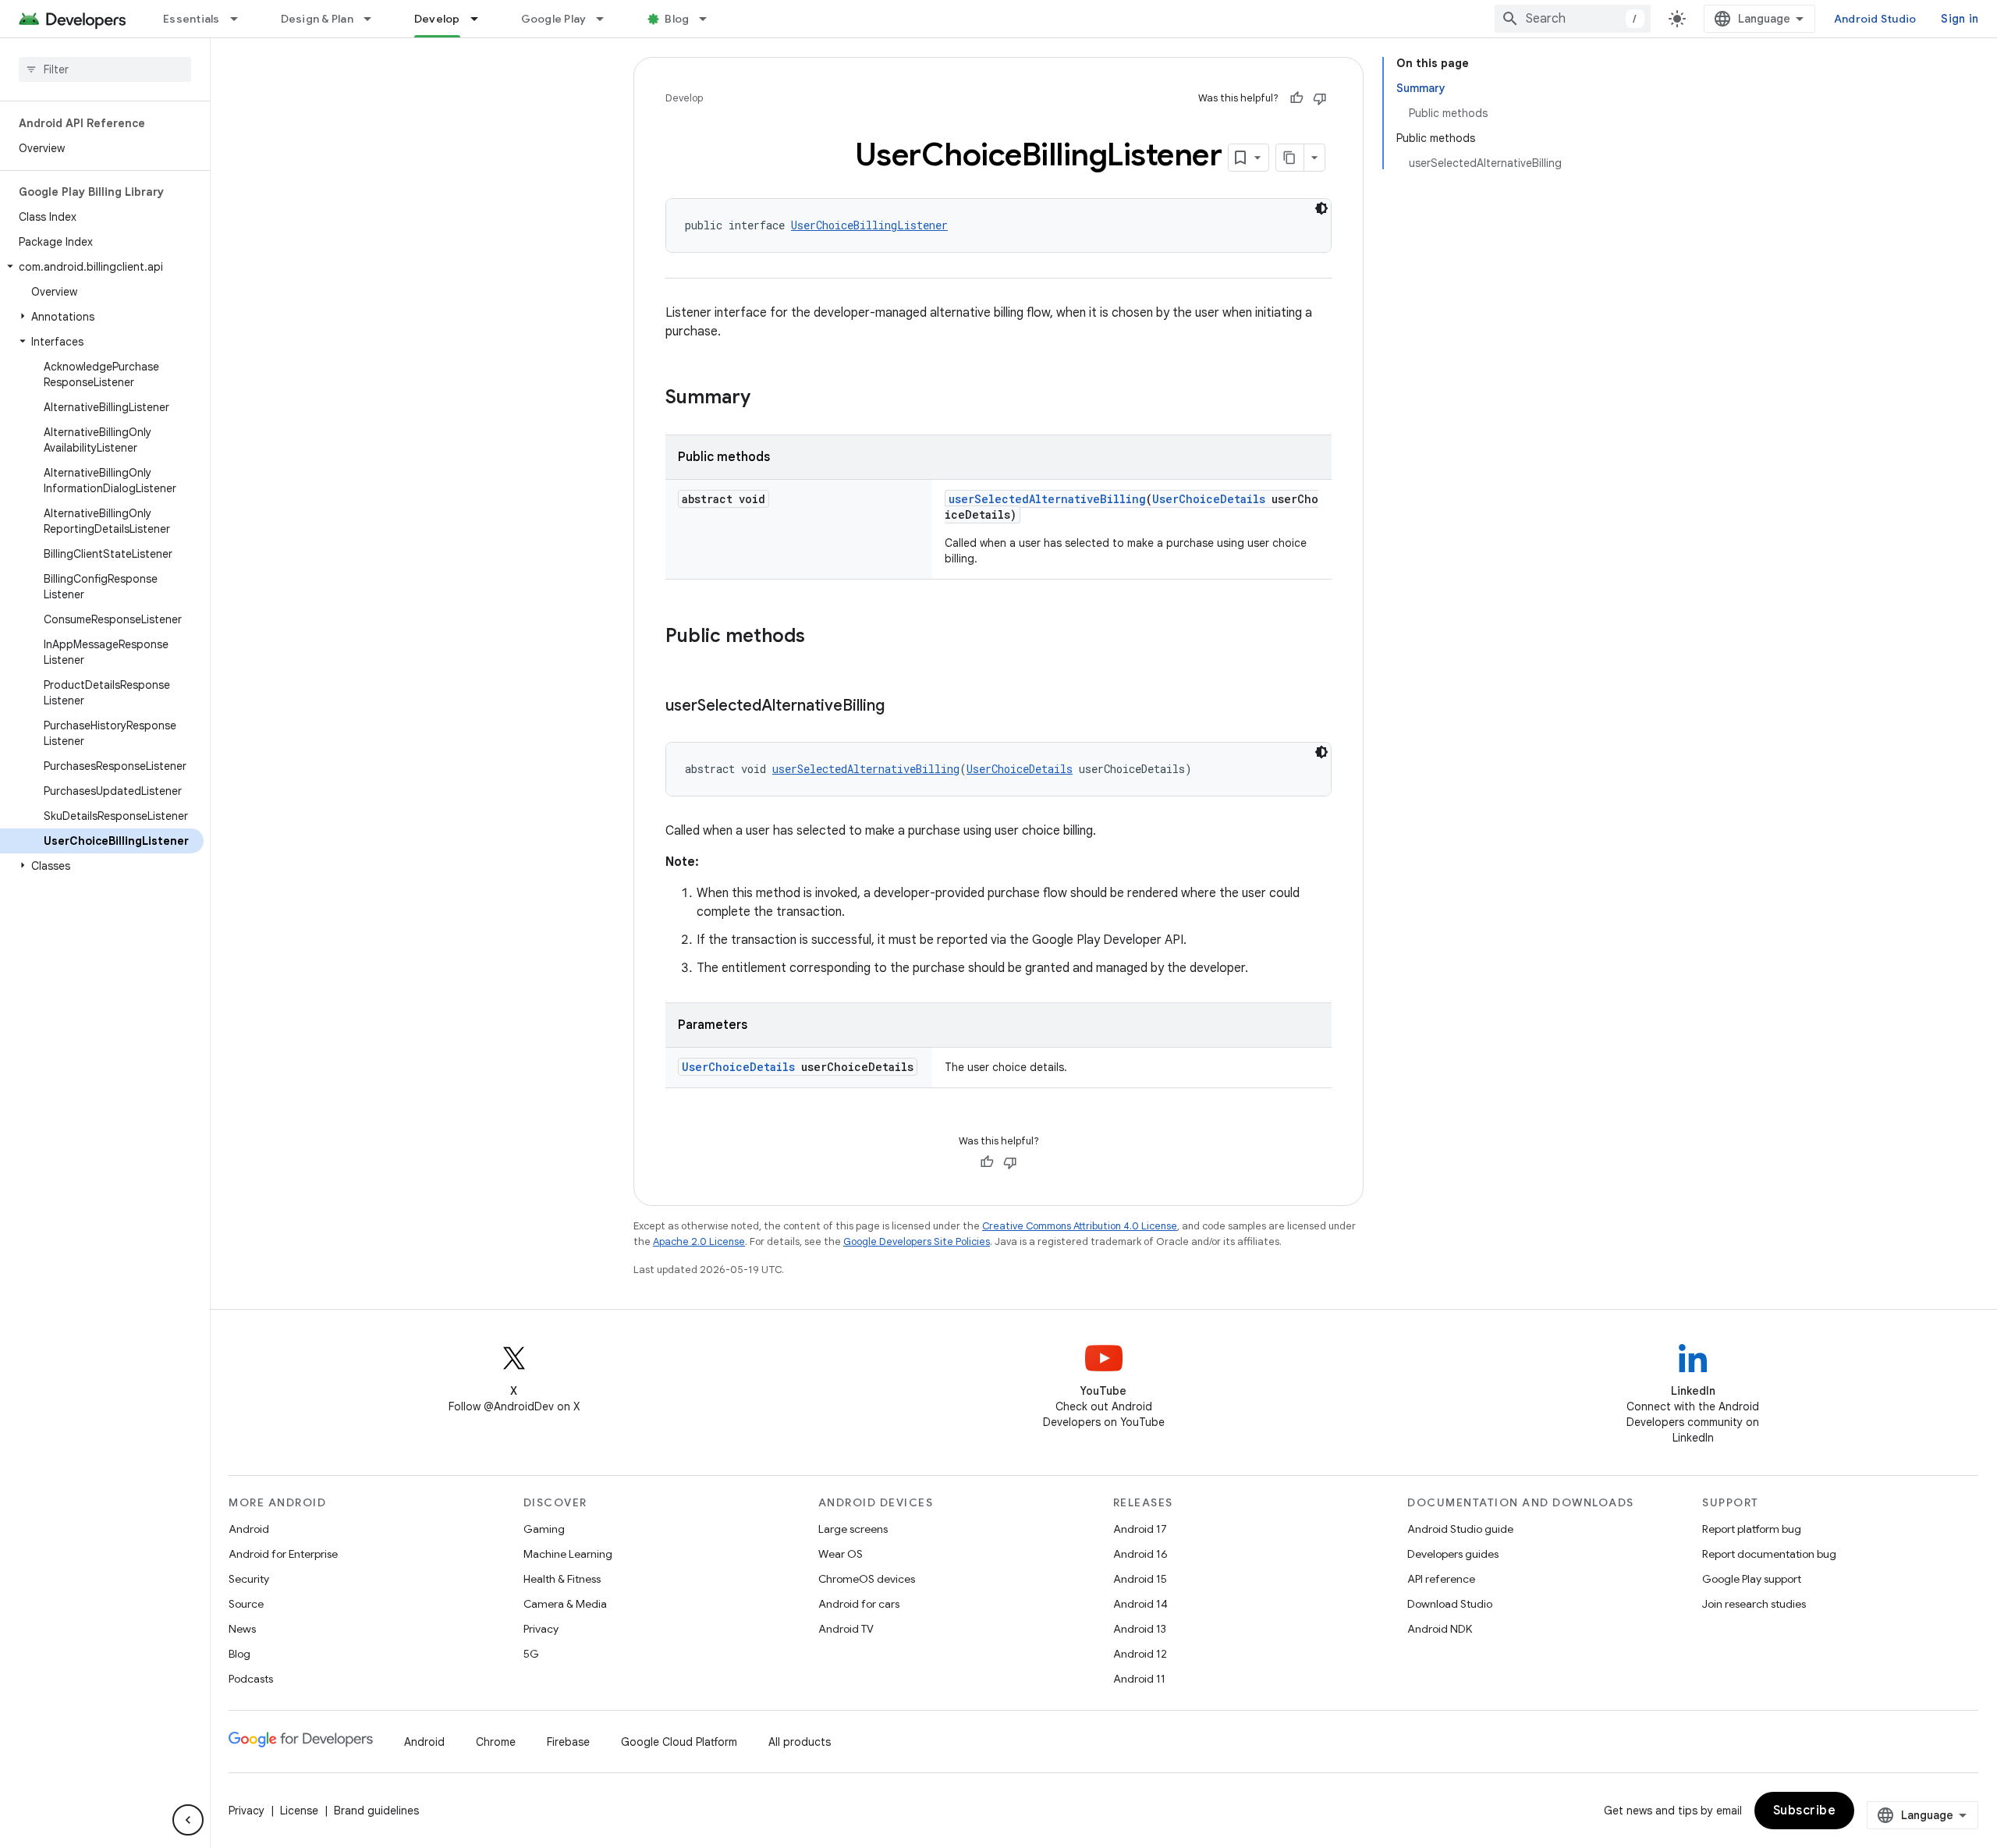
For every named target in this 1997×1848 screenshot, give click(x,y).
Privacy (541, 1629)
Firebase (568, 1742)
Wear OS (841, 1554)
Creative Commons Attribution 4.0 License (1080, 1226)
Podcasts (251, 1679)
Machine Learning (568, 1554)
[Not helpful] (1320, 98)
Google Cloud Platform (679, 1742)
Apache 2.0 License (699, 1241)
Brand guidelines (376, 1811)
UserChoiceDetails (1209, 499)
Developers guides (1453, 1554)
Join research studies (1754, 1604)
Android (249, 1529)
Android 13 (1140, 1629)
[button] (102, 267)
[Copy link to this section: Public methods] (821, 637)
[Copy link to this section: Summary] (766, 399)
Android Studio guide (1460, 1529)
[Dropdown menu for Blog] (710, 19)
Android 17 (1140, 1529)
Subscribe (1805, 1811)
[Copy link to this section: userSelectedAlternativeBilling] (900, 707)
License (299, 1811)
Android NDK (1440, 1629)
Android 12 (1140, 1654)
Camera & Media (565, 1604)
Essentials (192, 19)
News (242, 1629)
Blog (677, 19)
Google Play (554, 19)
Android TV (846, 1629)
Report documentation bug (1769, 1554)
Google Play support (1752, 1579)
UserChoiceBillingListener (869, 225)
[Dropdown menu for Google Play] (607, 19)
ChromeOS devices (867, 1579)
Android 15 (1140, 1579)
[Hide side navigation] (188, 1820)
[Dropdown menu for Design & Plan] (374, 19)
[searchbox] (105, 69)
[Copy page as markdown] (1290, 158)
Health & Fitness (562, 1579)
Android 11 (1139, 1679)
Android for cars (859, 1604)
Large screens (853, 1529)
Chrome (496, 1742)
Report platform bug (1752, 1529)
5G (531, 1654)
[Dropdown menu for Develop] (481, 19)
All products (800, 1742)
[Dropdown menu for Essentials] (241, 19)
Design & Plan (317, 19)
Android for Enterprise (283, 1554)
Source (246, 1604)
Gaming (544, 1529)
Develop (437, 19)
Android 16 (1140, 1554)
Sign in (1960, 19)
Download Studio (1450, 1604)
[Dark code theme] (1321, 208)
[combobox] (1573, 19)
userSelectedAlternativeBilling (1047, 499)
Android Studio (1875, 19)
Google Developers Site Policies (917, 1241)
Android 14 (1140, 1604)
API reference (1441, 1579)
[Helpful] (1296, 98)
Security (249, 1579)
